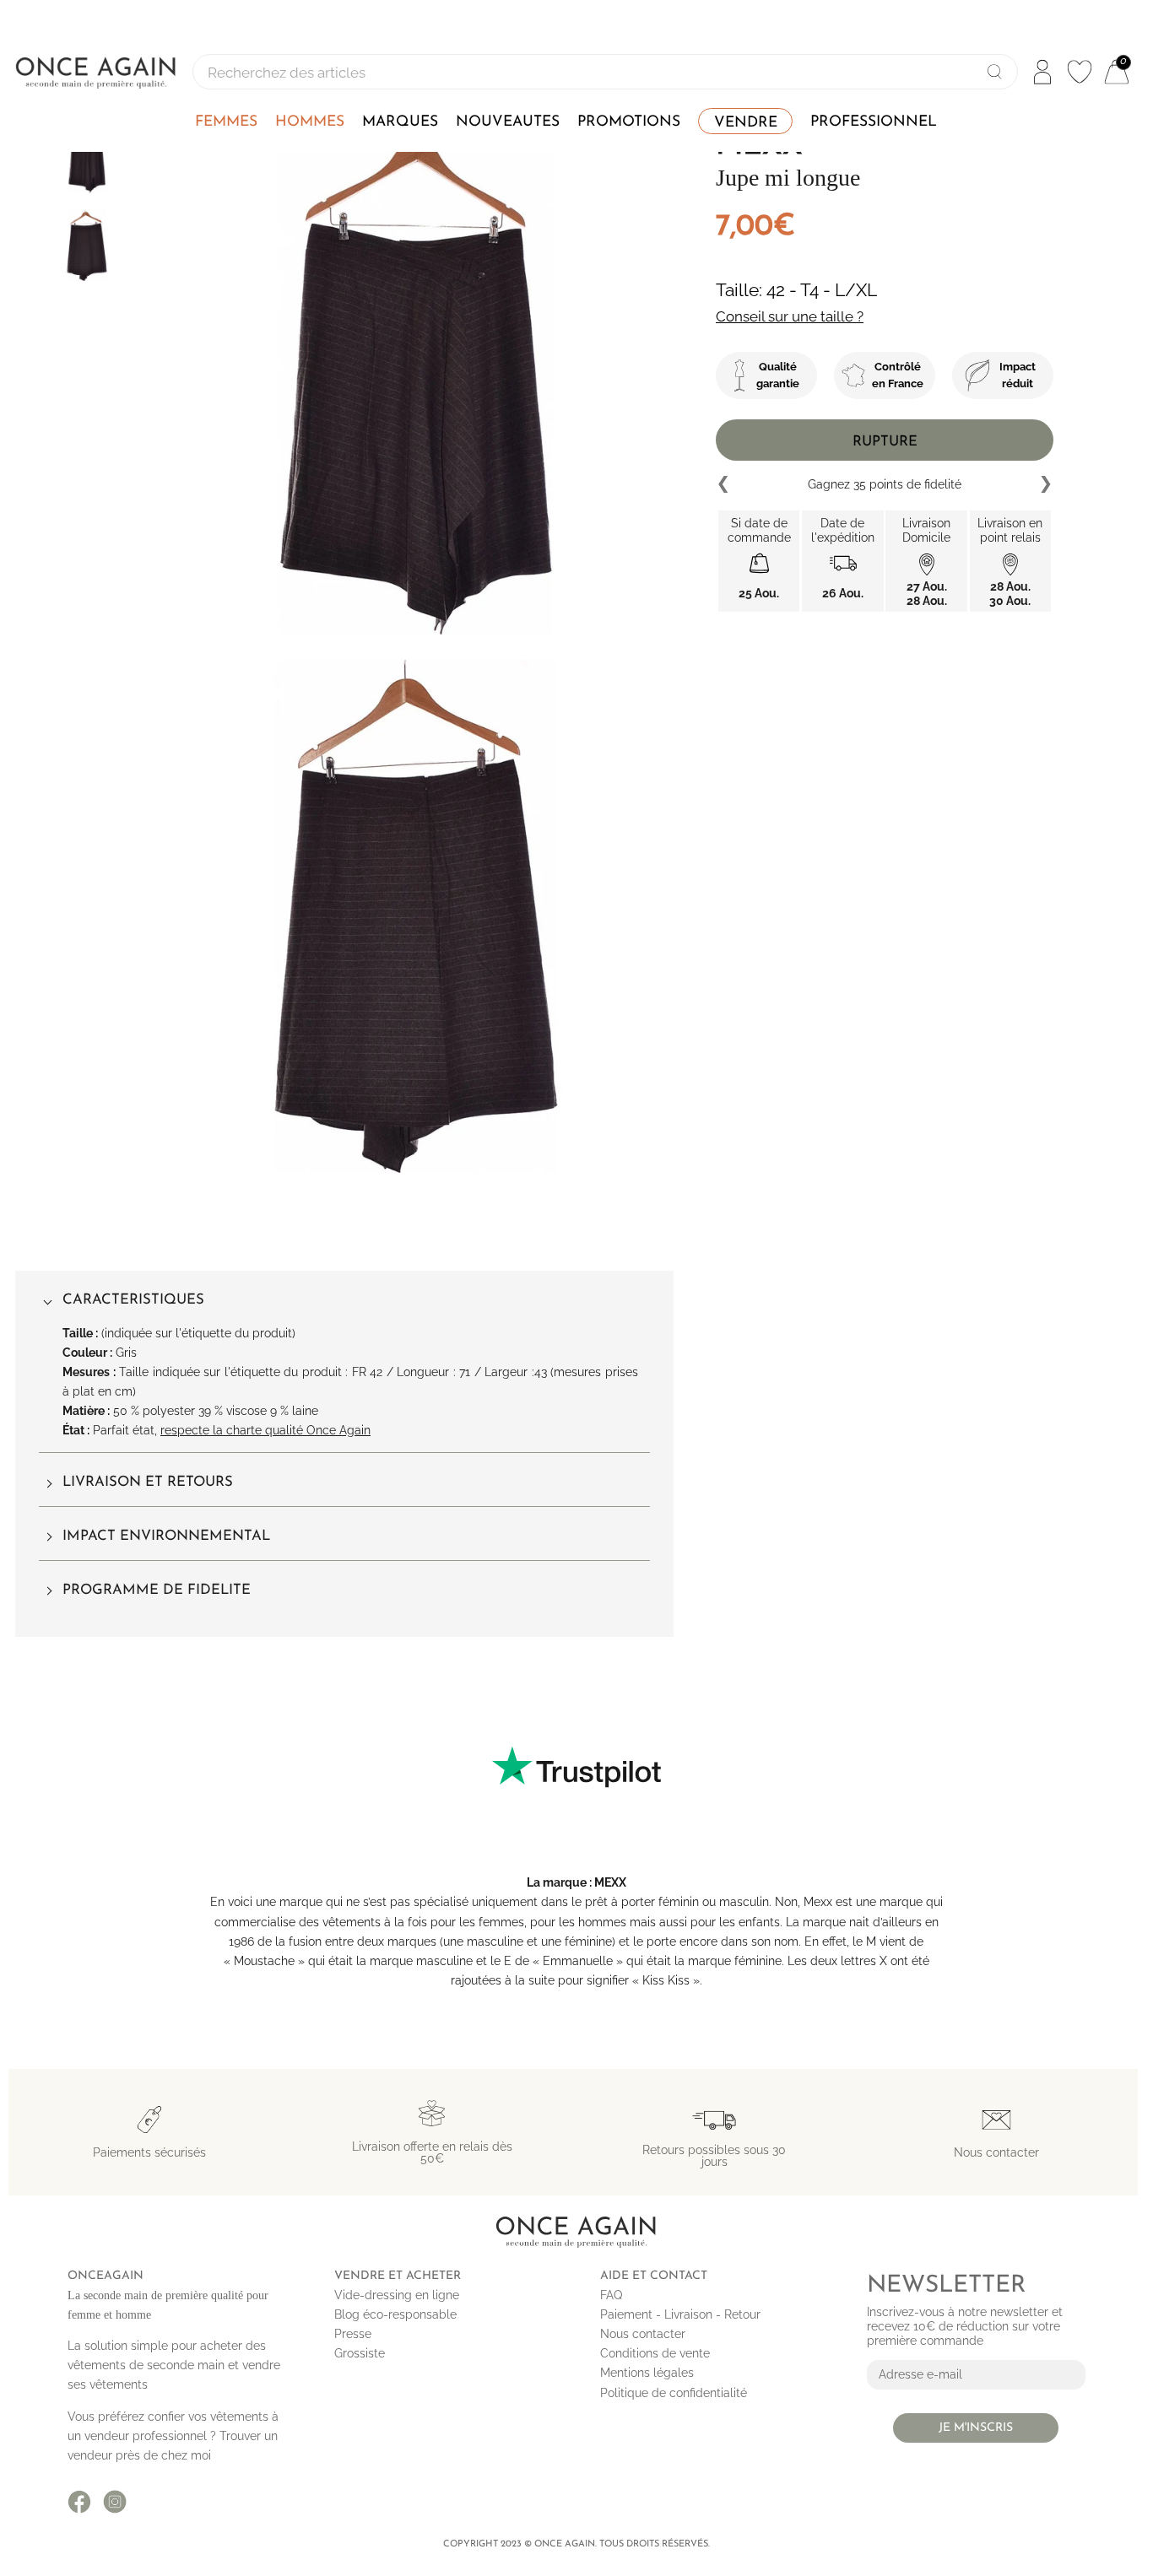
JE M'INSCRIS (976, 2428)
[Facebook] (79, 2502)
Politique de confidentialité (674, 2393)
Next (1045, 484)
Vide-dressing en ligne (397, 2295)
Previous (724, 484)
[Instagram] (115, 2502)
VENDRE (746, 123)
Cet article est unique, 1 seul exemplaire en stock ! (885, 484)
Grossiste (360, 2353)
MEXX (610, 1882)
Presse (353, 2334)
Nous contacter (643, 2334)
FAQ (611, 2295)
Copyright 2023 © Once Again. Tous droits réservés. (576, 2544)
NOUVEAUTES (508, 122)
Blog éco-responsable (395, 2314)
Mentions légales (647, 2373)
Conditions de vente (655, 2353)
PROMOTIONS (629, 122)
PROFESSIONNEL (874, 122)
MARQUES (400, 122)
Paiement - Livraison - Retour (680, 2314)
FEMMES (226, 122)
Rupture (885, 442)
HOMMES (310, 122)
